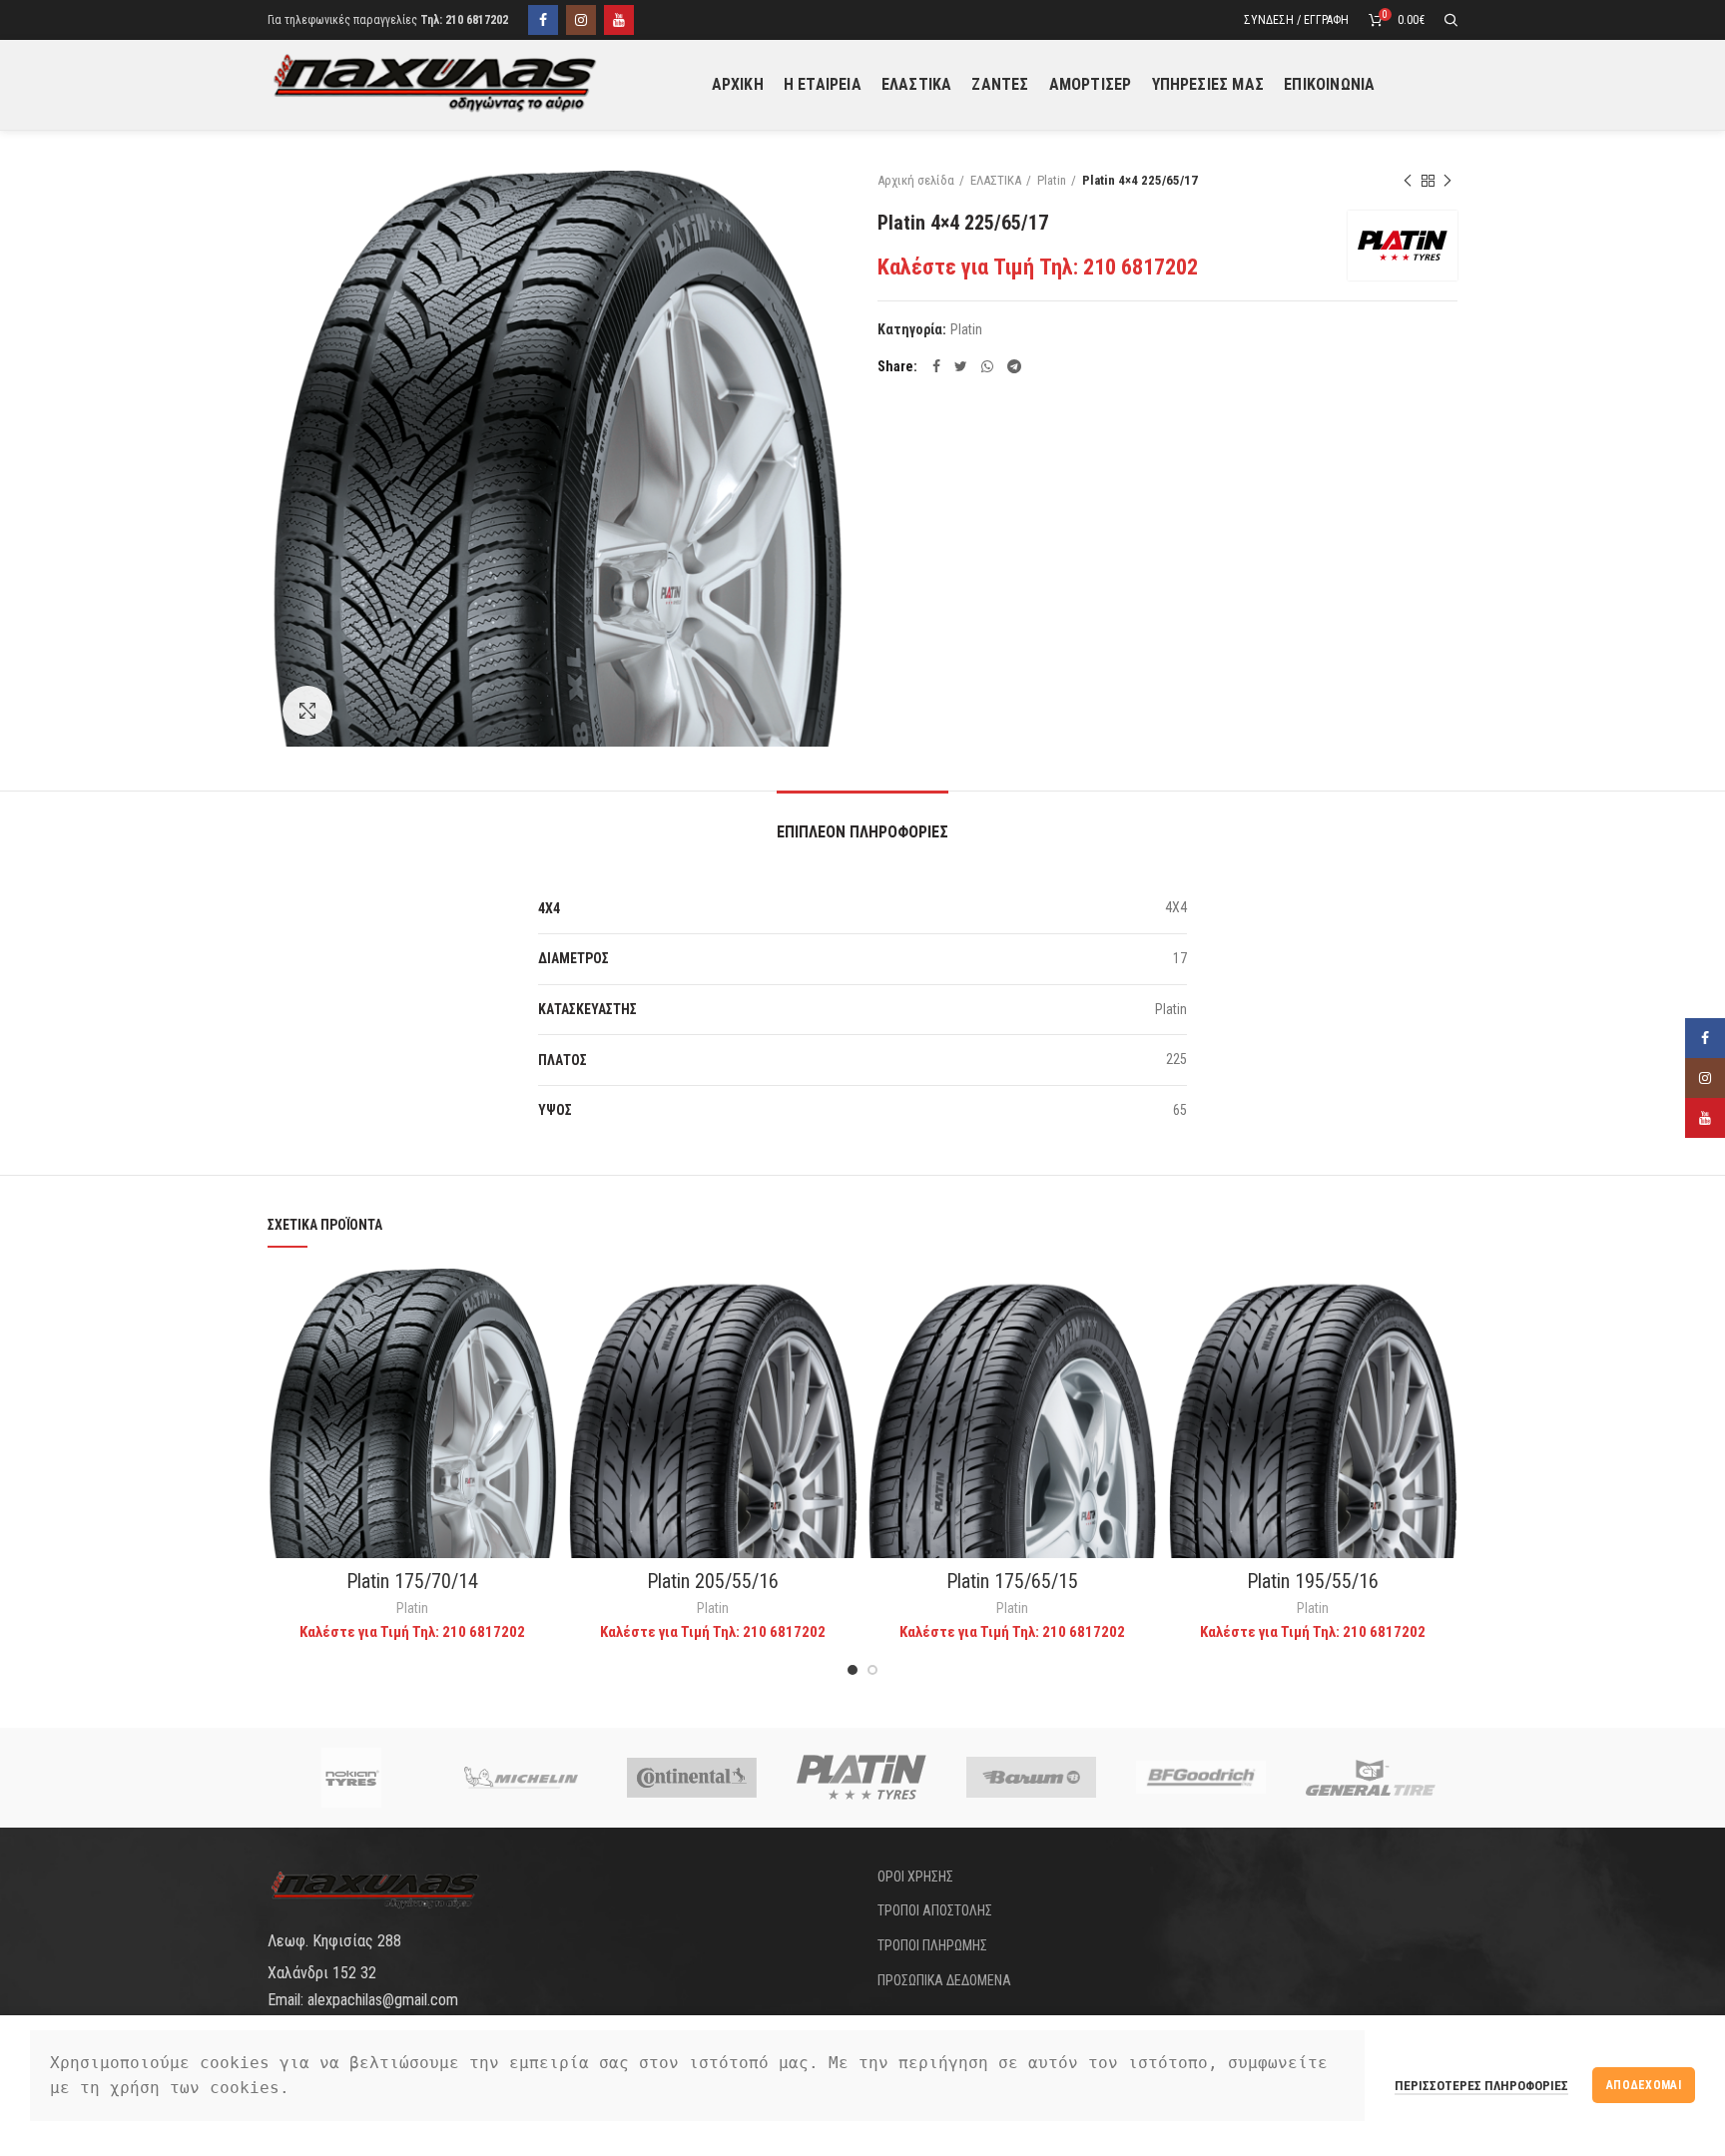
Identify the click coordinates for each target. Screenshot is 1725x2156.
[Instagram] (581, 20)
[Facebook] (543, 20)
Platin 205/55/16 (713, 1581)
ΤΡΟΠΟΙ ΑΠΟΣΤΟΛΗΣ (935, 1910)
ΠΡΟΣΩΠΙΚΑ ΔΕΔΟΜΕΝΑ (944, 1980)
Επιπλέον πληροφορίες (862, 832)
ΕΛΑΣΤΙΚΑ (996, 180)
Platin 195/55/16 (1313, 1581)
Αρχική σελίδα (916, 180)
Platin (1052, 180)
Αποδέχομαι (1644, 2085)
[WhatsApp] (987, 366)
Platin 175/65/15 (1012, 1581)
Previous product (1408, 181)
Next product (1447, 181)
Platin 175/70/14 (412, 1581)
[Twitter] (961, 366)
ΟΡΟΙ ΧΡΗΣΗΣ (915, 1877)
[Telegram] (1014, 366)
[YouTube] (619, 20)
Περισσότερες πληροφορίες (1481, 2086)
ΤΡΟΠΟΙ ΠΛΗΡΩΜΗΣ (932, 1945)
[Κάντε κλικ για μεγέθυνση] (307, 711)
